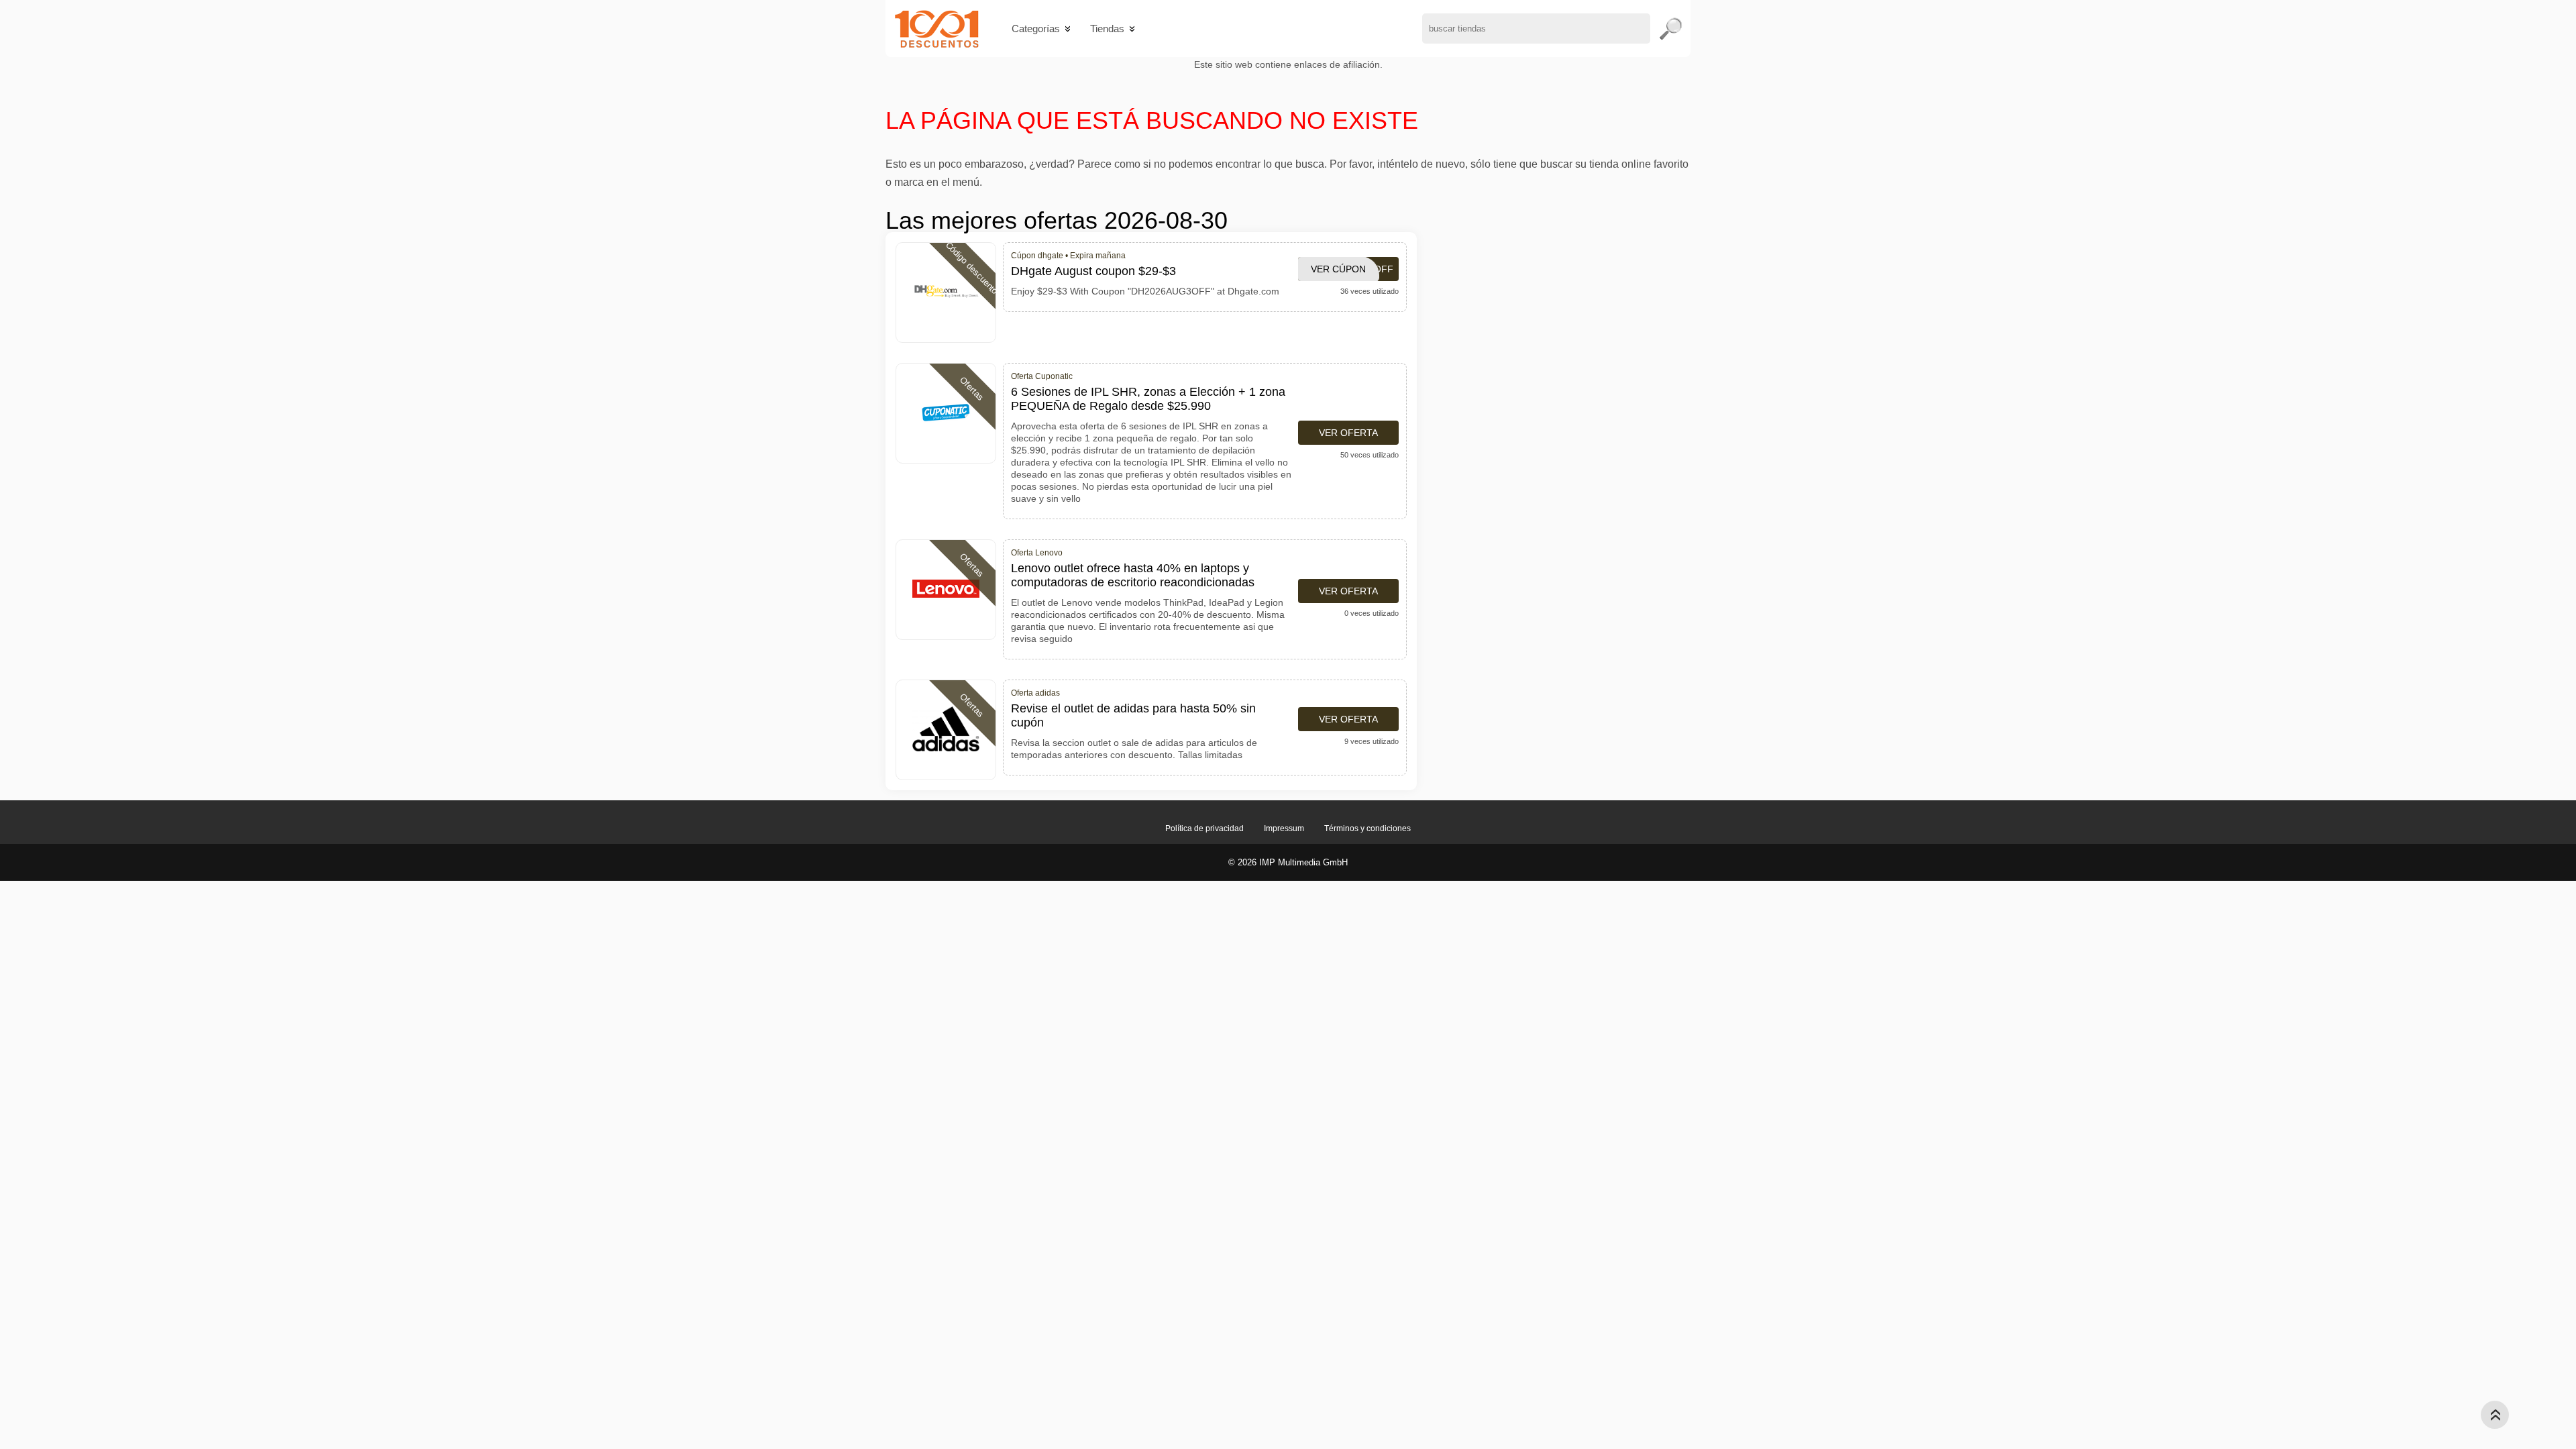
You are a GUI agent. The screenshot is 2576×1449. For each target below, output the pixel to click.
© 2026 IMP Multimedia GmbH (1288, 862)
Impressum (1284, 828)
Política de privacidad (1204, 828)
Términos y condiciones (1367, 828)
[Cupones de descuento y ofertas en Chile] (937, 29)
